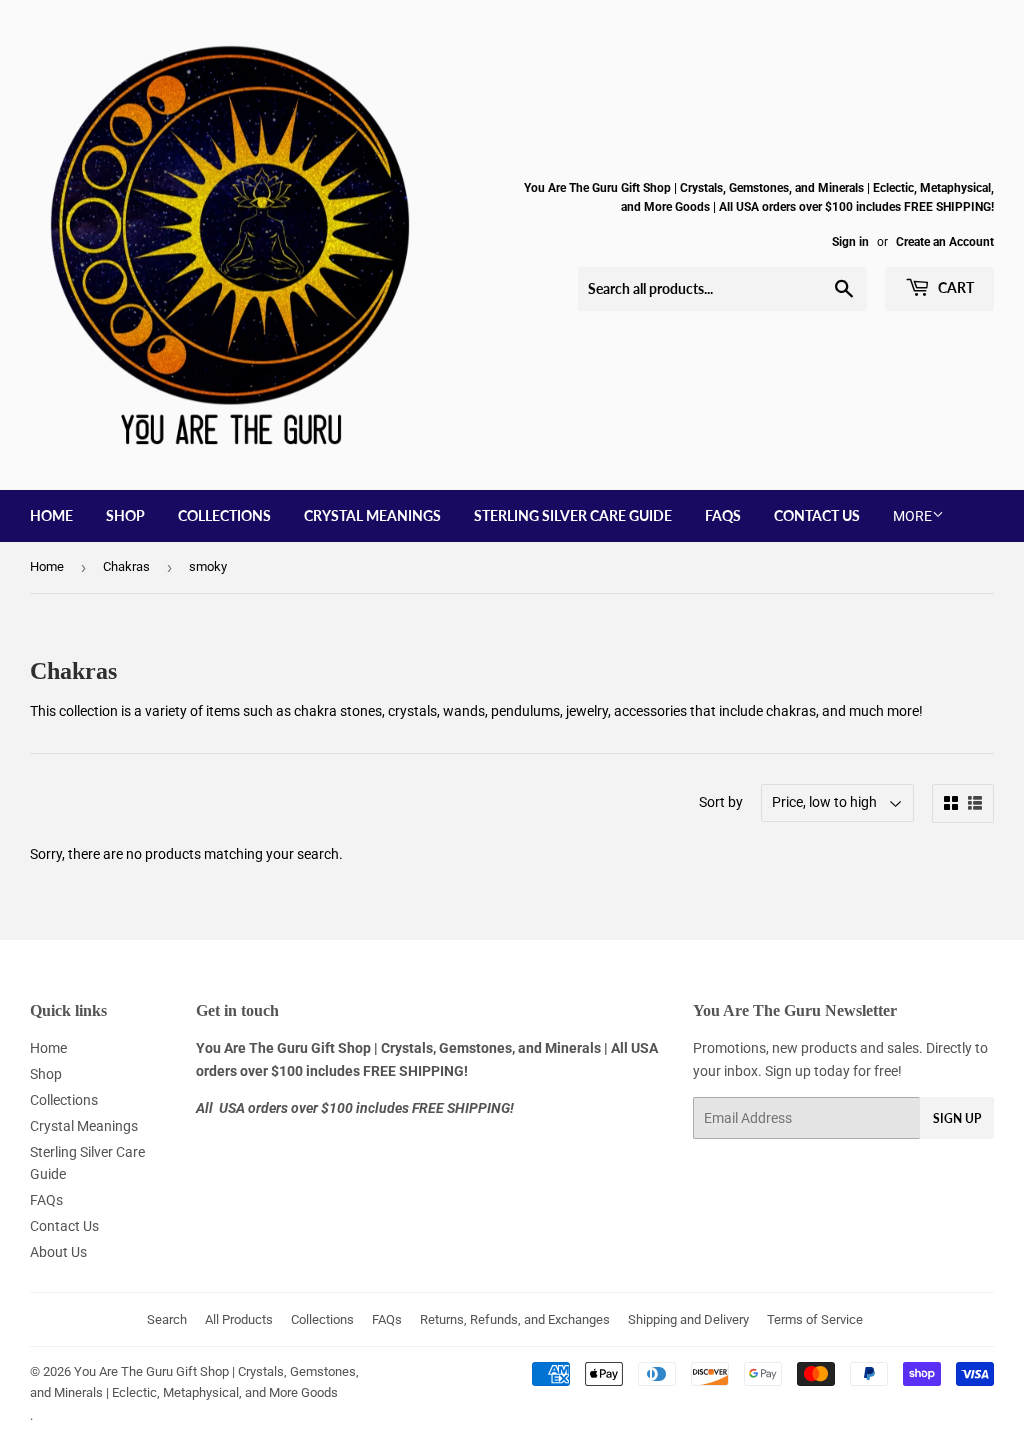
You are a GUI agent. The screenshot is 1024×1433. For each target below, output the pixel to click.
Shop (125, 515)
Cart (954, 287)
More (912, 516)
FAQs (723, 515)
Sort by (721, 802)
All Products (239, 1319)
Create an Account (945, 242)
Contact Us (817, 515)
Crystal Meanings (372, 515)
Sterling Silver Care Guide (573, 515)
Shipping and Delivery (688, 1319)
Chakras (126, 566)
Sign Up (957, 1118)
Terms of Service (815, 1319)
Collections (224, 515)
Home (51, 515)
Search (167, 1319)
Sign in (850, 242)
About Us (58, 1252)
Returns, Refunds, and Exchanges (515, 1319)
